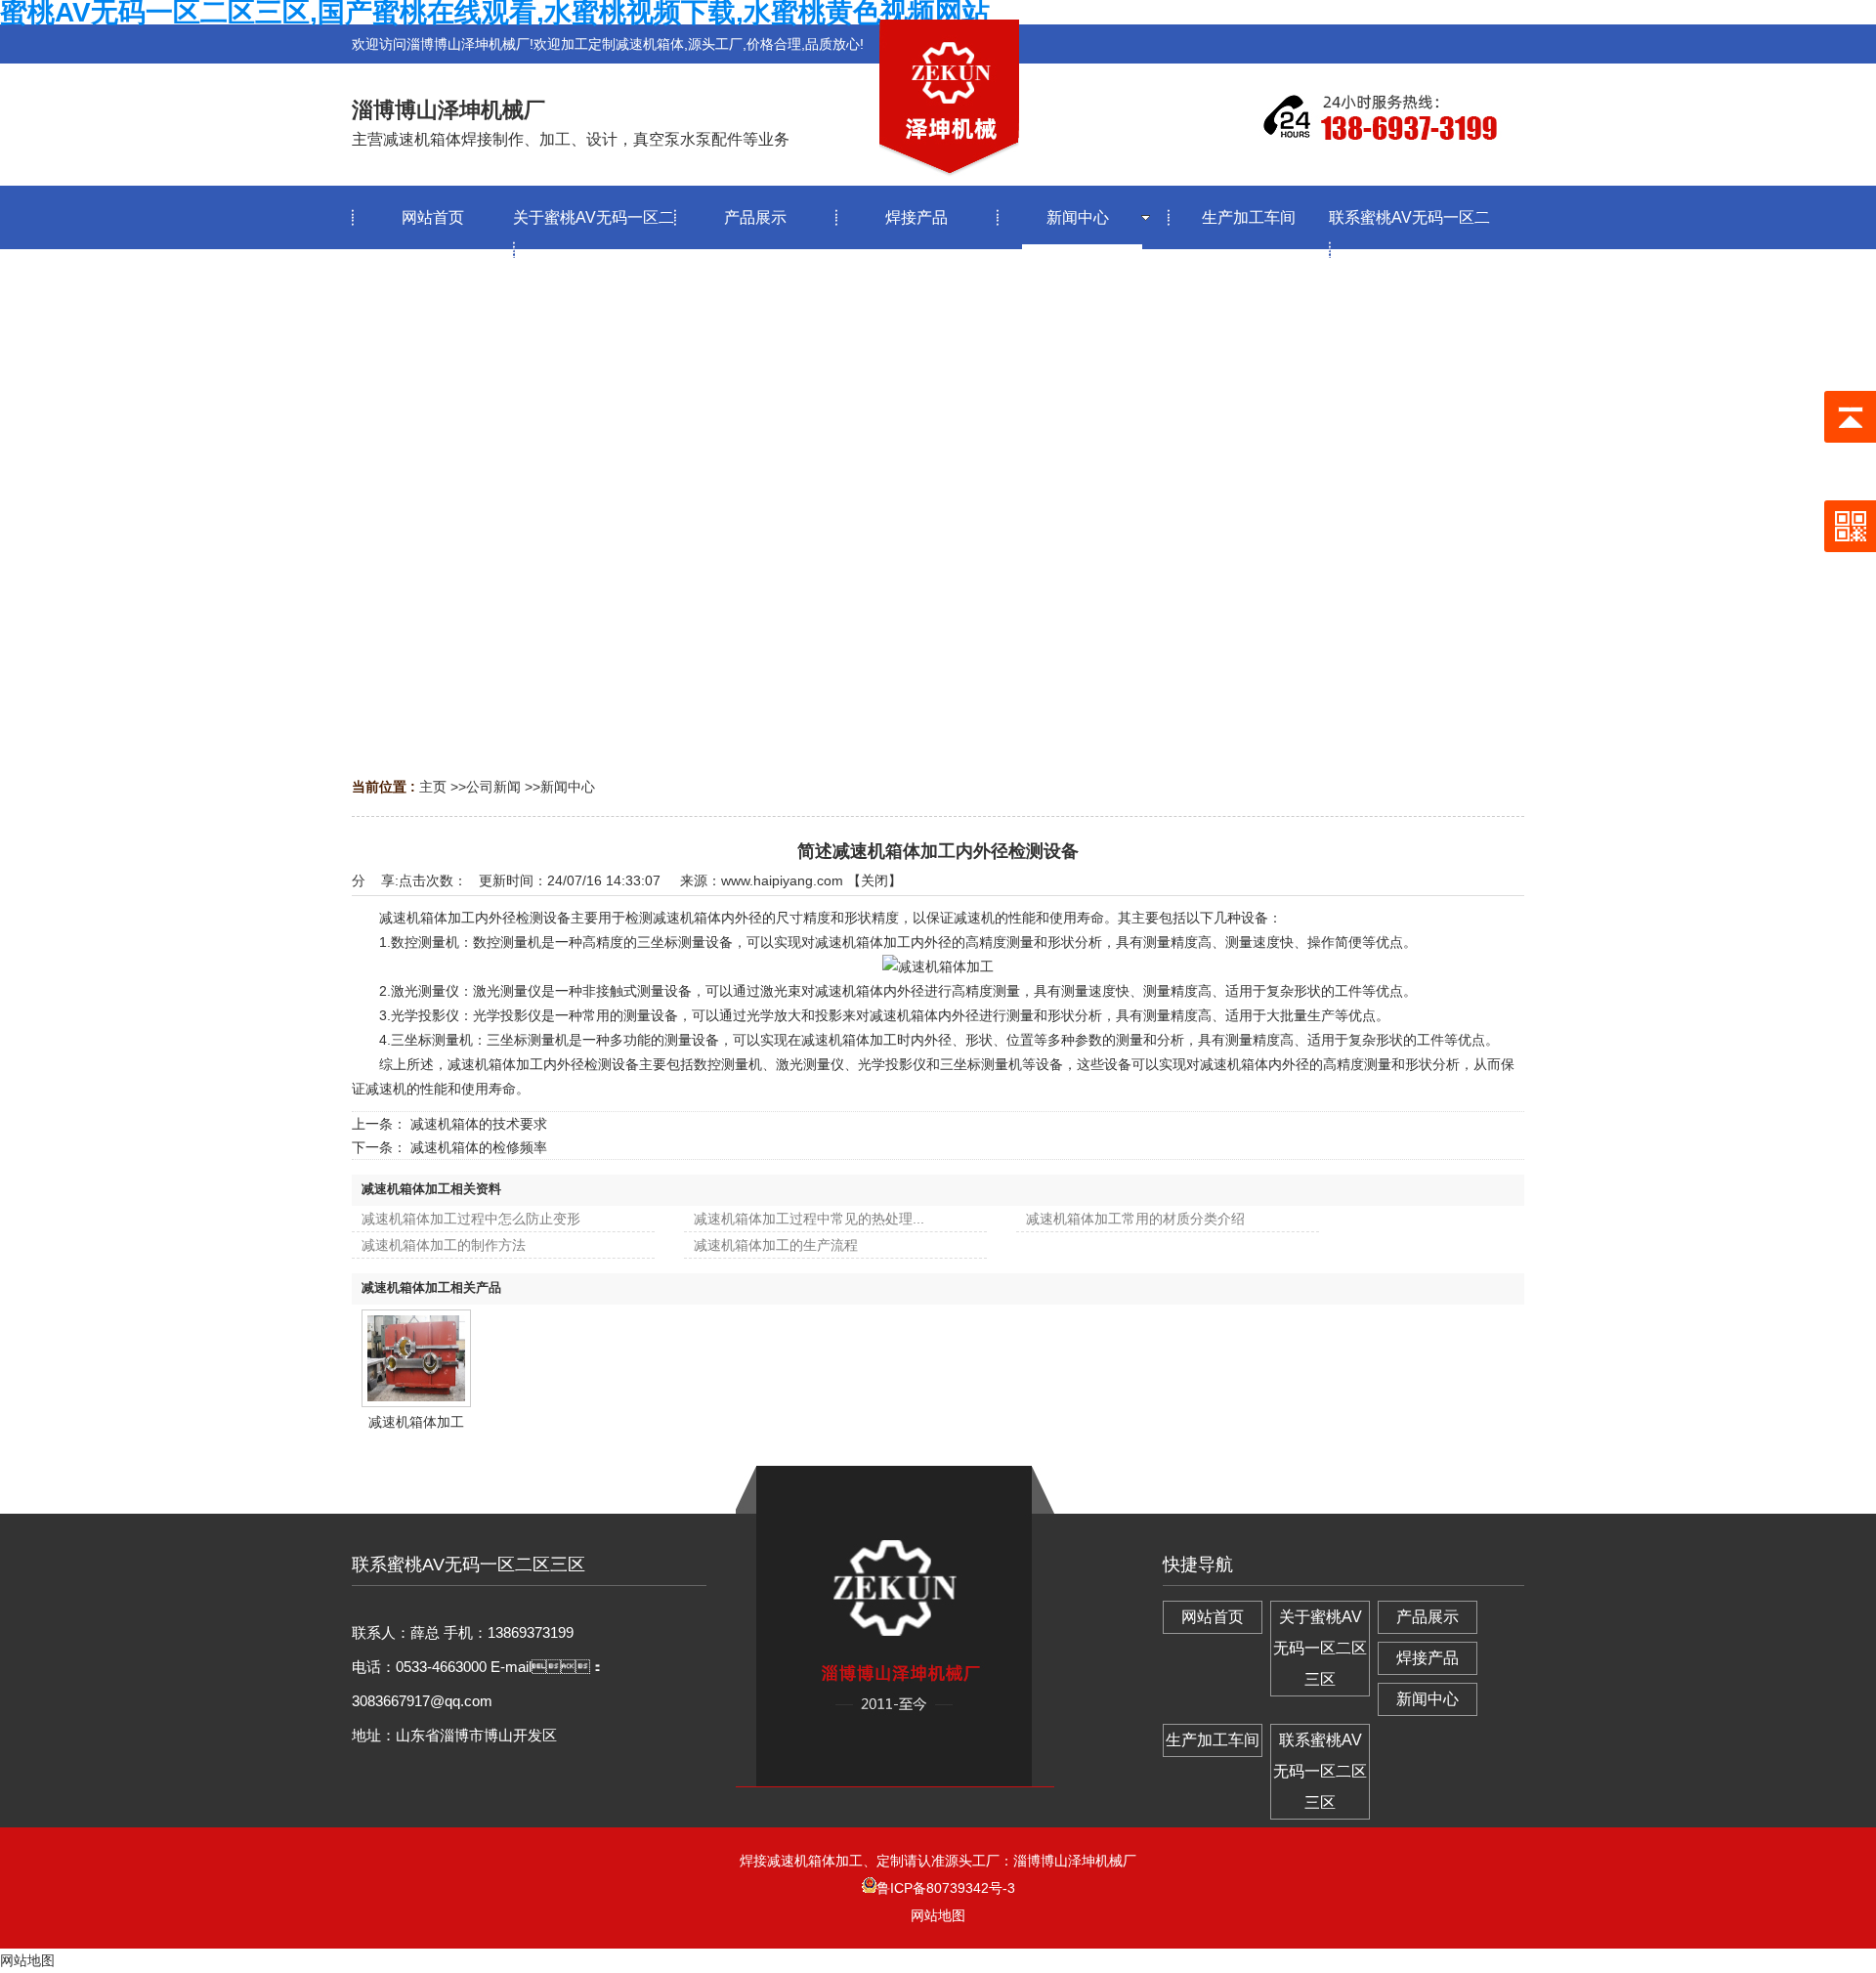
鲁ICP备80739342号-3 (946, 1888)
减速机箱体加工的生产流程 (776, 1245)
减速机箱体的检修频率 (479, 1147)
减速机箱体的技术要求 (479, 1124)
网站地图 (938, 1915)
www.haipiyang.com (782, 880)
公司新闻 (493, 787)
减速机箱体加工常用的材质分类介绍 (1135, 1219)
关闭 (874, 880)
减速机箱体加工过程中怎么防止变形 (471, 1219)
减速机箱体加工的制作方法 (444, 1245)
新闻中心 (568, 787)
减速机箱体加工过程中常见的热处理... (809, 1219)
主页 (433, 787)
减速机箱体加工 (416, 1422)
